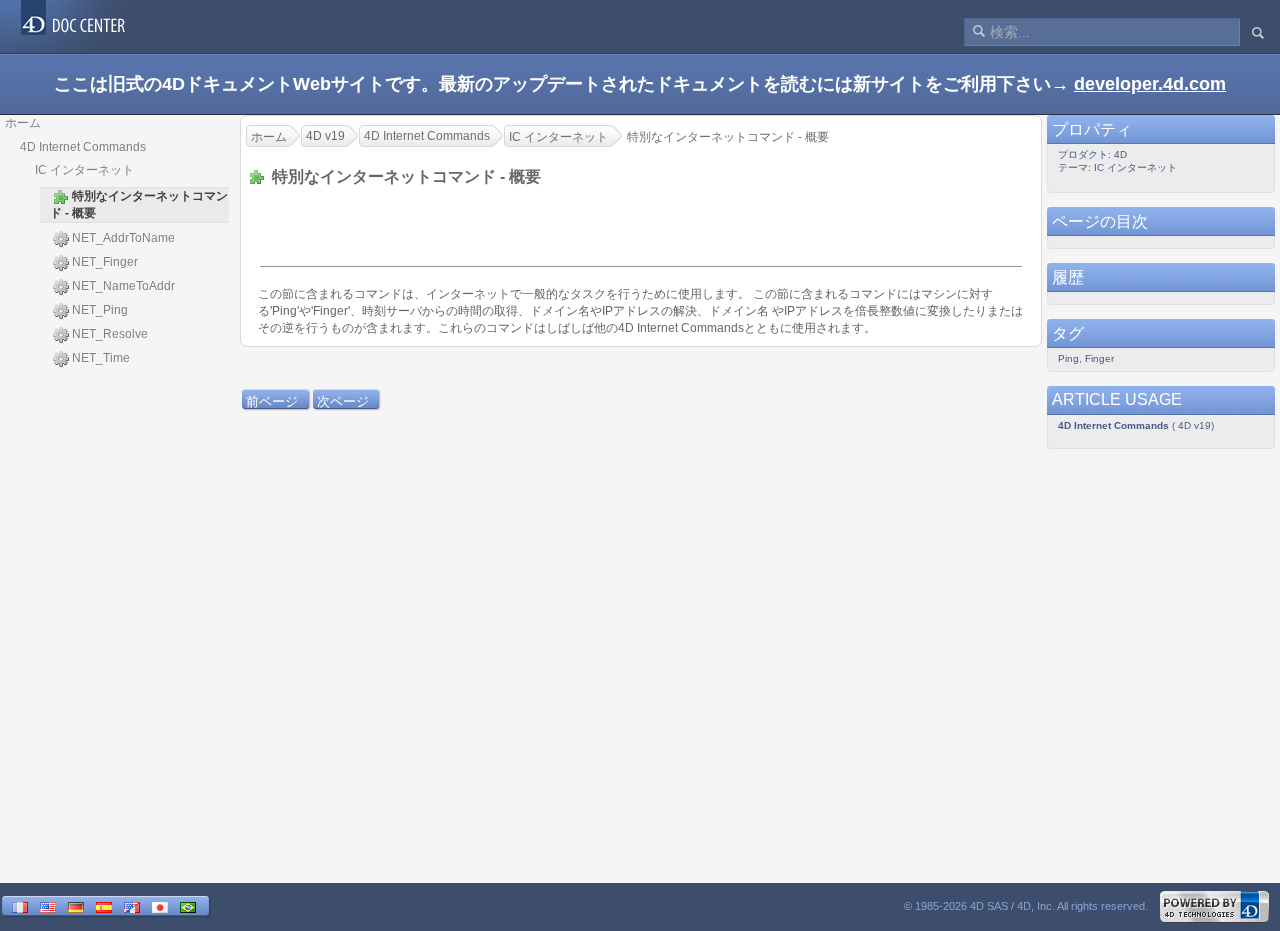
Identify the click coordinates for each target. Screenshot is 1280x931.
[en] (48, 907)
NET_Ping (100, 310)
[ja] (160, 907)
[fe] (132, 907)
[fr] (20, 907)
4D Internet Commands (83, 147)
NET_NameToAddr (123, 286)
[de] (76, 907)
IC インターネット (84, 170)
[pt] (188, 907)
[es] (104, 907)
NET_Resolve (110, 334)
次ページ (343, 401)
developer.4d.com (1150, 84)
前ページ (272, 401)
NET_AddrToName (123, 238)
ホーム (23, 123)
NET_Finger (105, 262)
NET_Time (101, 358)
